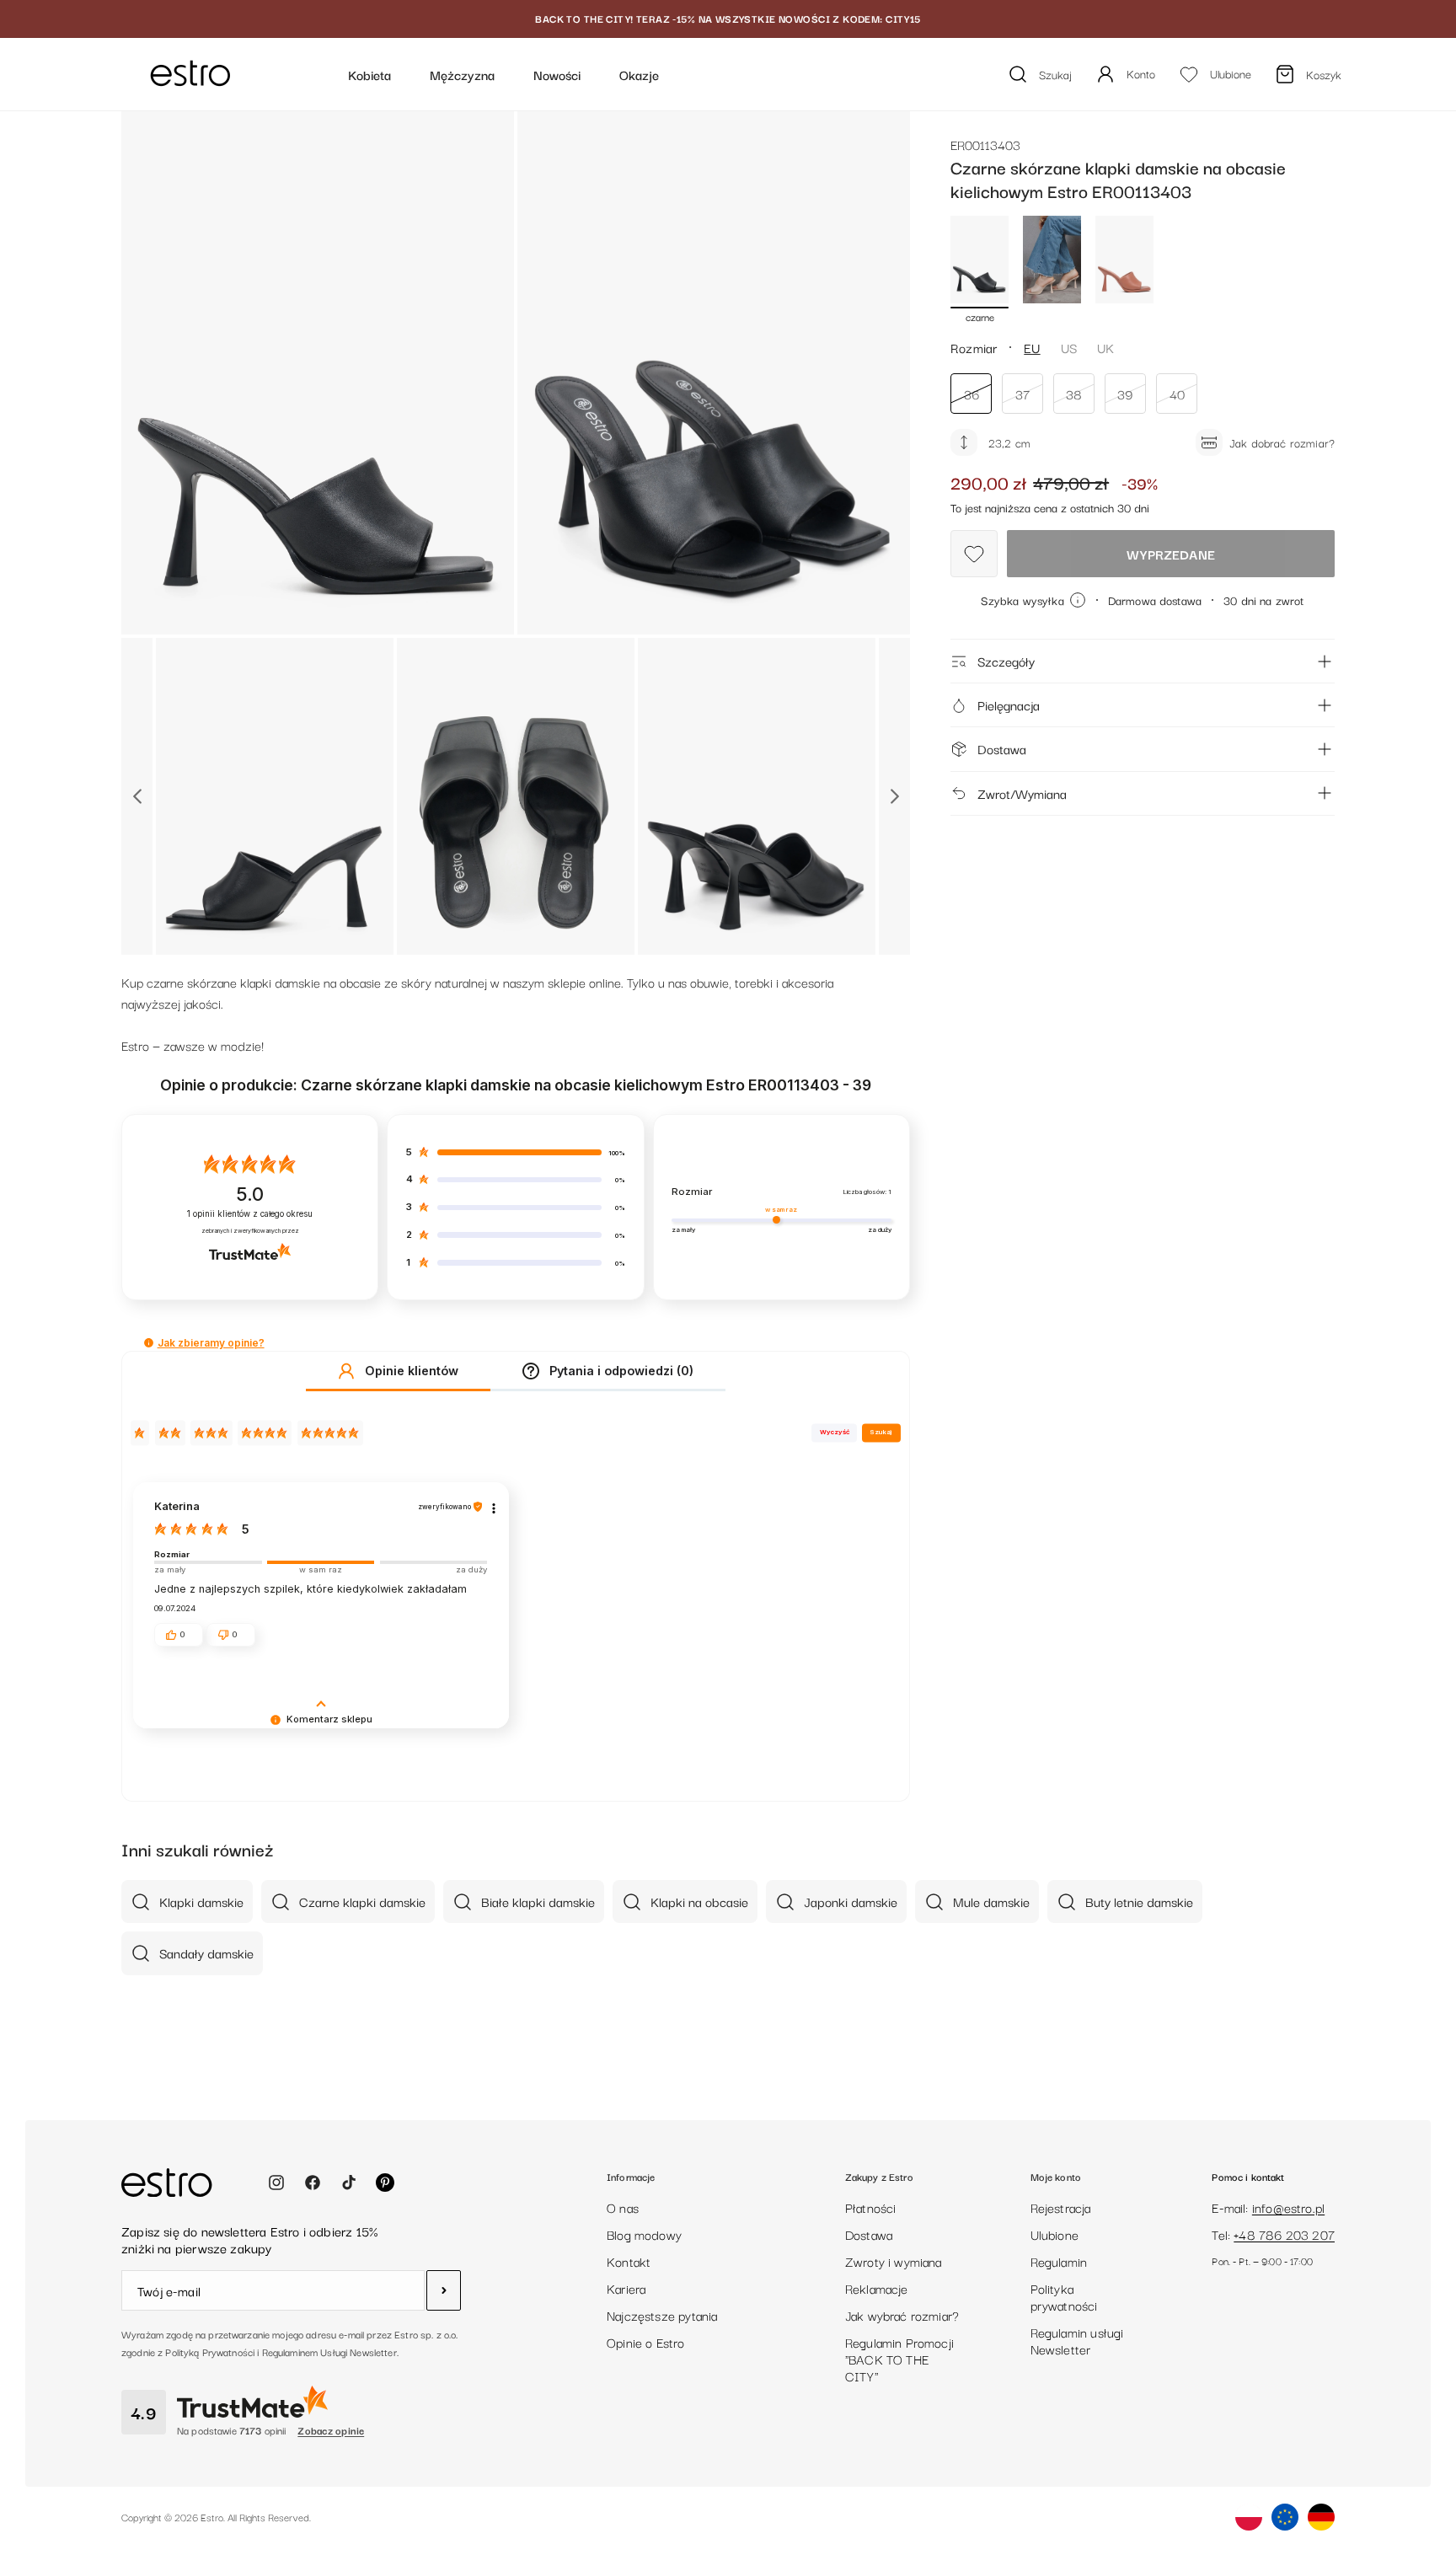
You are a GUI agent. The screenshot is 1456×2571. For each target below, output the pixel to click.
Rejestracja (1061, 2207)
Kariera (626, 2288)
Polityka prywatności (1064, 2296)
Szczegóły (1006, 661)
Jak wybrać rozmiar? (902, 2315)
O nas (623, 2207)
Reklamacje (877, 2288)
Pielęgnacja (1009, 704)
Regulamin (1059, 2261)
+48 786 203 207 (1284, 2234)
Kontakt (629, 2261)
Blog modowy (644, 2234)
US (1069, 347)
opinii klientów (250, 1214)
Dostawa (1002, 748)
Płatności (871, 2207)
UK (1105, 347)
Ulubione (1055, 2234)
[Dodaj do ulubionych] (974, 554)
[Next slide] (894, 796)
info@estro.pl (1288, 2207)
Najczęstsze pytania (662, 2315)
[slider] (321, 1562)
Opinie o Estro (646, 2342)
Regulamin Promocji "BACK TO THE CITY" (899, 2359)
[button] (149, 1343)
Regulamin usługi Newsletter (1077, 2340)
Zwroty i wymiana (894, 2261)
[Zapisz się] (444, 2290)
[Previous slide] (137, 796)
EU (1032, 347)
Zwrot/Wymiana (1022, 793)
